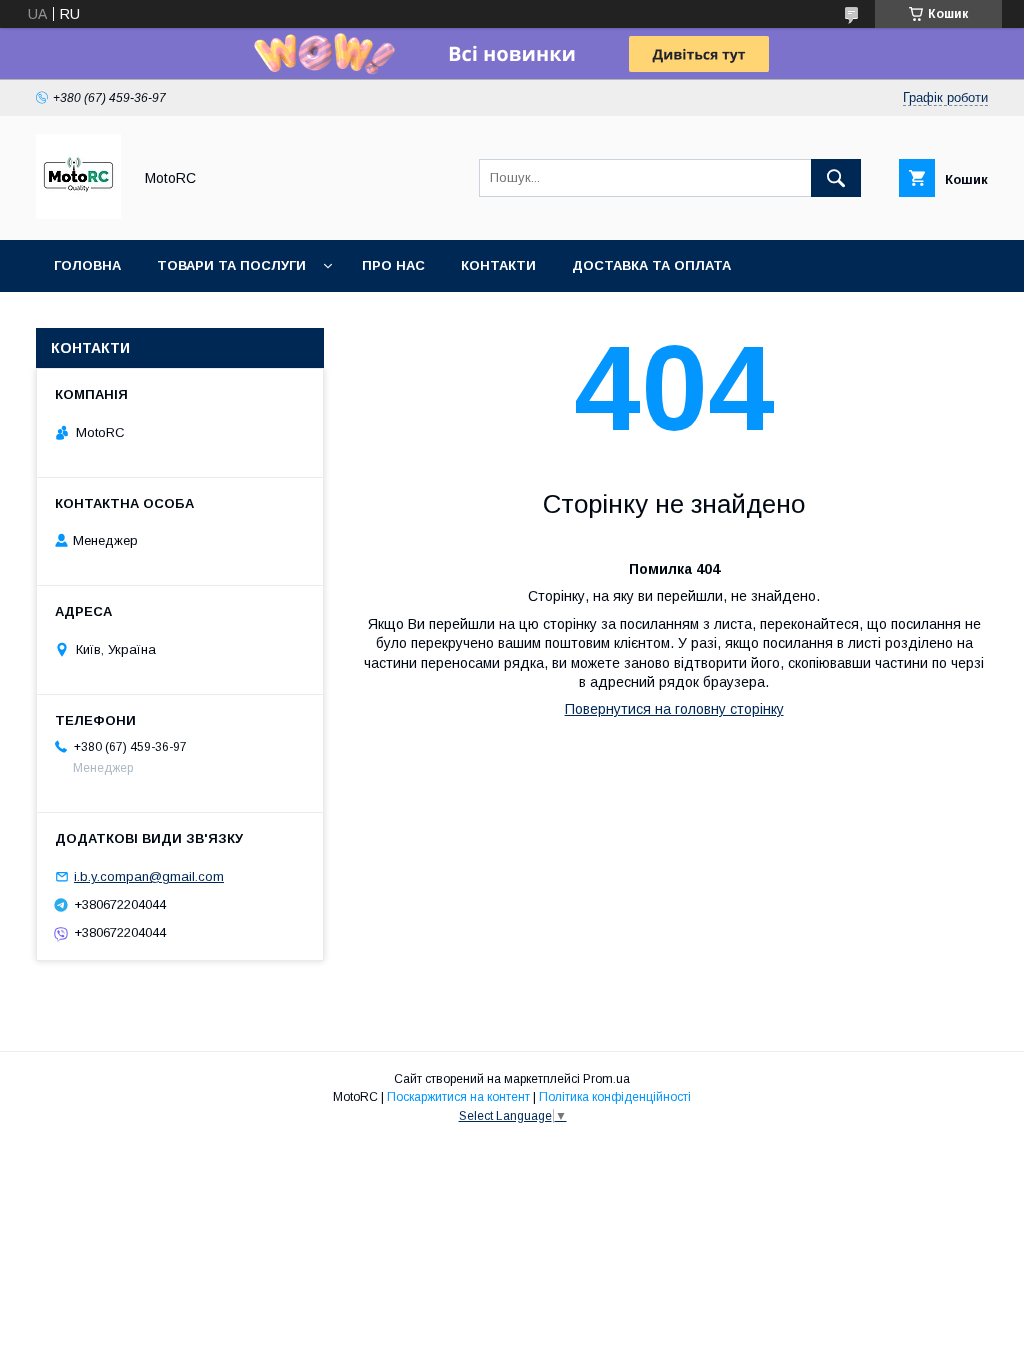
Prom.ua (606, 1079)
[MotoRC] (78, 214)
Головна (87, 265)
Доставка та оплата (651, 265)
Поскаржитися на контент (458, 1097)
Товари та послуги (231, 265)
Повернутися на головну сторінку (674, 709)
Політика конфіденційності (615, 1097)
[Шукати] (836, 178)
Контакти (498, 265)
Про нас (393, 265)
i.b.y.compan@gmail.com (149, 876)
